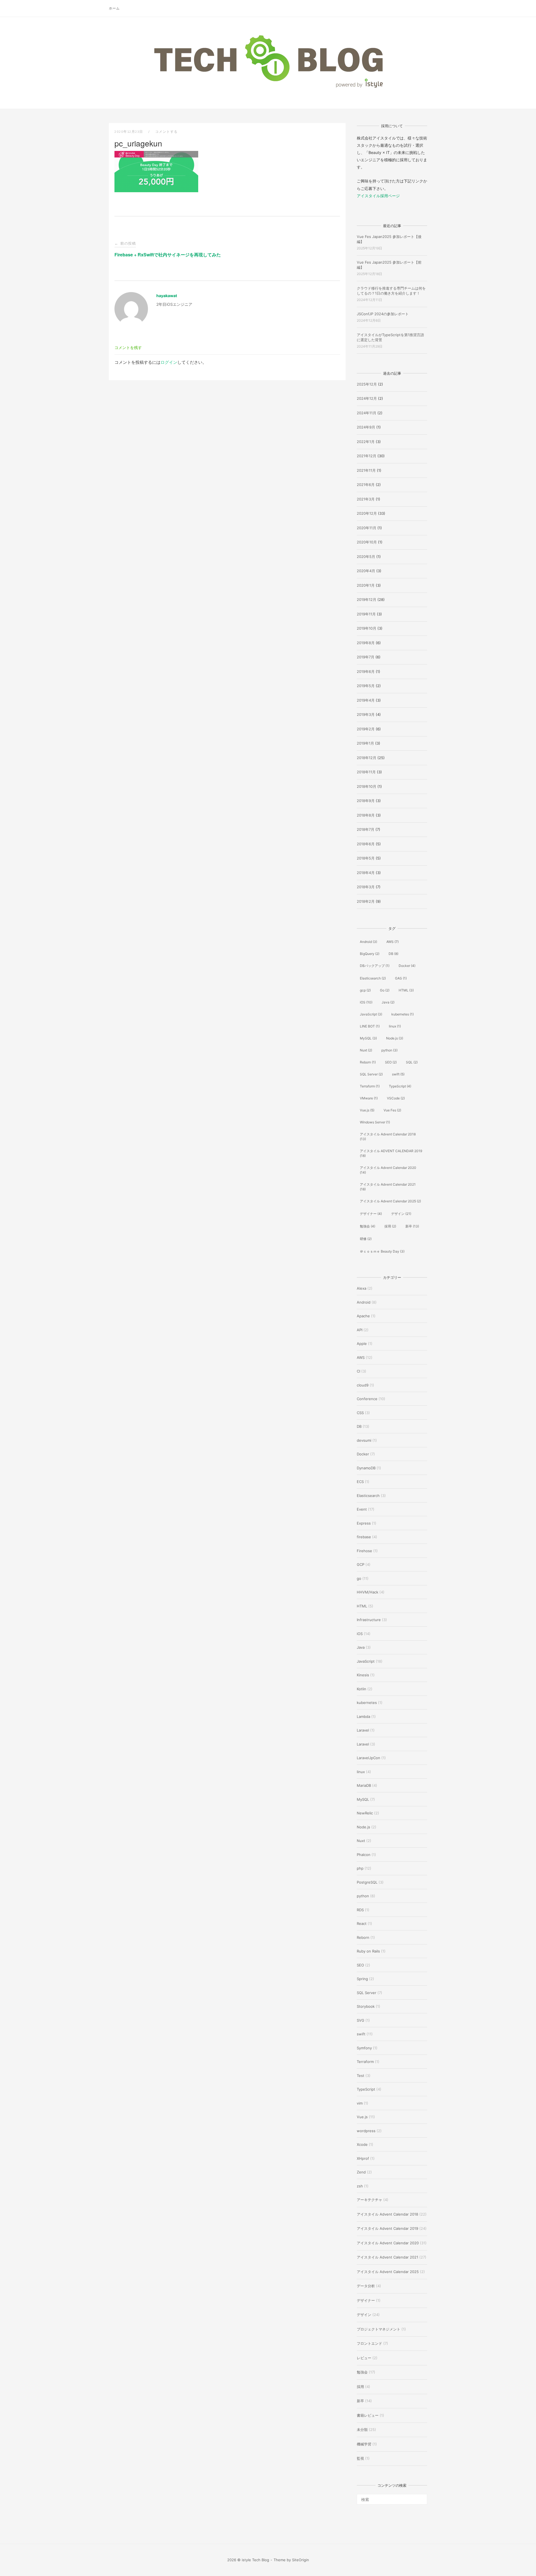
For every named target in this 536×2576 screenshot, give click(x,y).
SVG (361, 2020)
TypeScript (400, 1086)
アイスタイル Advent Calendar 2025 (390, 1201)
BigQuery (370, 954)
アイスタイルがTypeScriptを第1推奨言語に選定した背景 (390, 337)
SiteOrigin (301, 2560)
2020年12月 (367, 513)
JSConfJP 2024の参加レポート (383, 314)
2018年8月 (366, 815)
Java (388, 1002)
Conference (367, 1399)
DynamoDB (366, 1468)
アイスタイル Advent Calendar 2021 (388, 1187)
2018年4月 (366, 873)
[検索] (421, 2497)
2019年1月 (365, 743)
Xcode (362, 2144)
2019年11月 (366, 614)
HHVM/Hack (368, 1592)
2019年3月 (366, 714)
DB (393, 954)
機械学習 (364, 2444)
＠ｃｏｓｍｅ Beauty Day (382, 1251)
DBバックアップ (375, 966)
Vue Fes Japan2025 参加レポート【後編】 (389, 239)
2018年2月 (366, 901)
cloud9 (363, 1385)
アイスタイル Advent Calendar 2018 (388, 1137)
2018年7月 (366, 829)
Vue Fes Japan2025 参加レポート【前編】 (389, 265)
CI (358, 1371)
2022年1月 (366, 442)
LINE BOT (370, 1026)
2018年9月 (366, 801)
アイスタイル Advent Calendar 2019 (387, 2228)
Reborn (368, 1062)
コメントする (167, 132)
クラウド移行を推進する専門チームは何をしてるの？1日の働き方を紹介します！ (391, 291)
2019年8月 (366, 643)
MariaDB (364, 1785)
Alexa (362, 1288)
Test (361, 2076)
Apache (363, 1316)
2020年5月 (366, 557)
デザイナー (371, 1214)
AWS (393, 942)
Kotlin (362, 1689)
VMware (369, 1098)
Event (362, 1509)
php (360, 1868)
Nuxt (366, 1050)
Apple (362, 1344)
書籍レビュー (368, 2415)
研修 (366, 1239)
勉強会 (368, 1226)
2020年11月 (367, 528)
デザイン (401, 1214)
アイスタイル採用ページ (378, 196)
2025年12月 (367, 384)
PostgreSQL (367, 1882)
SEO (391, 1062)
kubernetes (403, 1014)
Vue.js (367, 1110)
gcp (365, 990)
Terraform (370, 1086)
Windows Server (375, 1122)
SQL (412, 1062)
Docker (407, 966)
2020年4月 (366, 571)
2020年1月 (366, 585)
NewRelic (365, 1813)
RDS (360, 1910)
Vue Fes (392, 1110)
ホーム (114, 8)
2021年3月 (366, 499)
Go (385, 990)
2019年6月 (366, 671)
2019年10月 (367, 628)
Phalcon (364, 1855)
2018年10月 (367, 786)
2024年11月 (367, 413)
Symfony (364, 2048)
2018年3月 (366, 887)
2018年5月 (366, 858)
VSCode (396, 1098)
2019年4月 (366, 700)
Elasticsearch (373, 978)
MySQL (368, 1038)
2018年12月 (367, 758)
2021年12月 (367, 456)
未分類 (362, 2430)
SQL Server (371, 1074)
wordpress (366, 2131)
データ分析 (366, 2286)
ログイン (169, 362)
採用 (390, 1226)
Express (364, 1523)
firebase (364, 1537)
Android (368, 942)
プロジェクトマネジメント (379, 2329)
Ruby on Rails (368, 1951)
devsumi (364, 1440)
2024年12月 (367, 398)
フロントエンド (369, 2343)
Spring (362, 1979)
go (359, 1578)
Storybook (366, 2006)
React (362, 1923)
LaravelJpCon (368, 1758)
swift (398, 1074)
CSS (360, 1413)
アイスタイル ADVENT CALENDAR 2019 (391, 1153)
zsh (360, 2186)
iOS (366, 1002)
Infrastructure (369, 1620)
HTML (406, 990)
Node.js (395, 1038)
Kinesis (363, 1675)
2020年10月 (367, 542)
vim (360, 2103)
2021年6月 (366, 485)
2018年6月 (366, 844)
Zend (361, 2172)
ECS (360, 1482)
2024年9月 (366, 427)
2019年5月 (366, 686)
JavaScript (371, 1014)
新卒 (412, 1226)
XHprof (363, 2158)
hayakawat (167, 296)
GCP (361, 1564)
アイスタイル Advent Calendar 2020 (388, 1170)
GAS (401, 978)
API (360, 1330)
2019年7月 (366, 657)
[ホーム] (268, 88)
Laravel (363, 1730)
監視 (360, 2458)
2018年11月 (366, 772)
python (389, 1050)
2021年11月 (366, 470)
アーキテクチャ (369, 2200)
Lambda (363, 1716)
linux (395, 1026)
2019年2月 (366, 729)
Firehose (364, 1551)
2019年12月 (367, 600)
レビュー (364, 2358)
